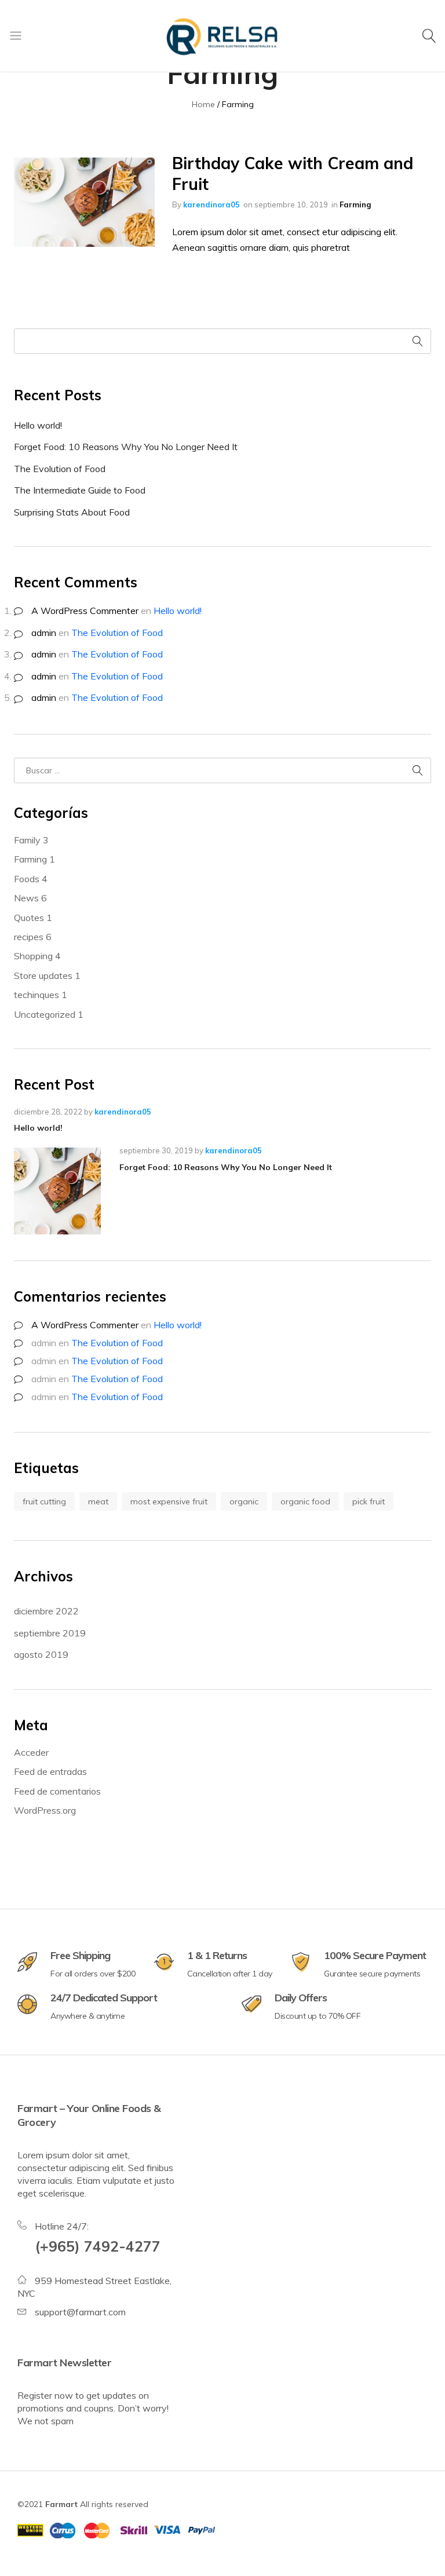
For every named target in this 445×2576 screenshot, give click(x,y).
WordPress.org (45, 1810)
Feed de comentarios (57, 1791)
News (30, 898)
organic (244, 1501)
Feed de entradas (50, 1771)
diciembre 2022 (46, 1611)
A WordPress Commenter (85, 611)
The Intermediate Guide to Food (80, 490)
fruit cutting (44, 1501)
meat (98, 1501)
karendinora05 (211, 204)
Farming (355, 204)
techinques (41, 995)
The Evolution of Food (60, 469)
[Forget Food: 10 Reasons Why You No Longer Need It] (60, 1191)
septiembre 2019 (50, 1633)
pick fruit (369, 1501)
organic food (305, 1501)
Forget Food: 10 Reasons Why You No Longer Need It (126, 447)
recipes (33, 937)
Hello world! (38, 425)
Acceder (31, 1752)
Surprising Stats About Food (72, 512)
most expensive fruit (169, 1501)
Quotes (33, 918)
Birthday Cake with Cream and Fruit (293, 173)
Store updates (47, 975)
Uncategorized (49, 1014)
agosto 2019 (41, 1654)
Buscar (418, 341)
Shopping (37, 956)
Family (31, 840)
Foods (31, 879)
